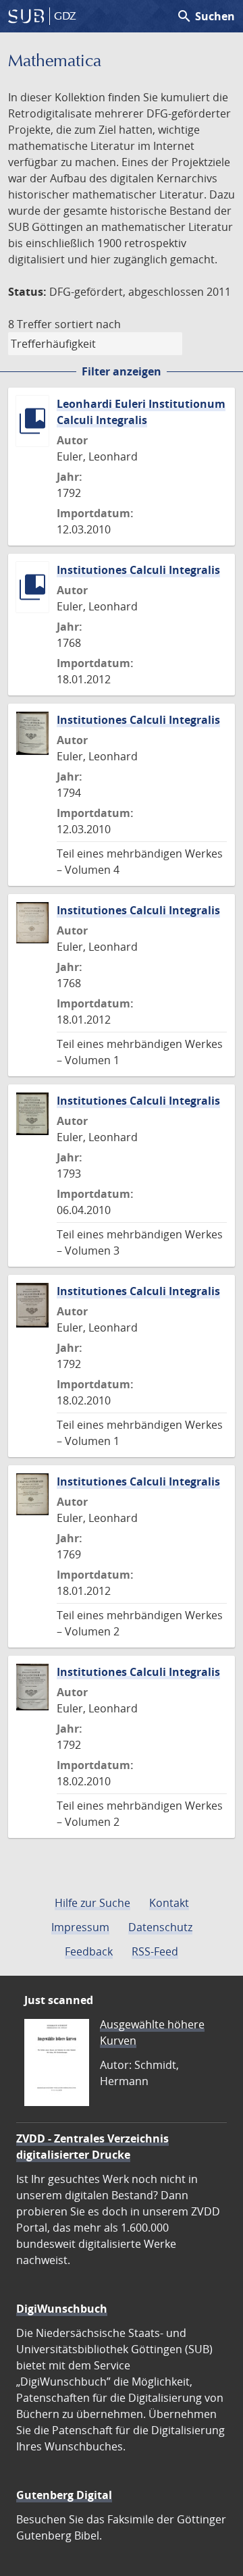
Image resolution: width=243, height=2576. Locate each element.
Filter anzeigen (122, 371)
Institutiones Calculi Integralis (138, 570)
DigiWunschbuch (62, 2309)
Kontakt (169, 1903)
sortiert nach (88, 324)
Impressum (80, 1927)
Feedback (89, 1951)
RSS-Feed (155, 1951)
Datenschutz (160, 1927)
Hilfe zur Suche (92, 1903)
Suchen (206, 16)
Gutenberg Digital (64, 2495)
